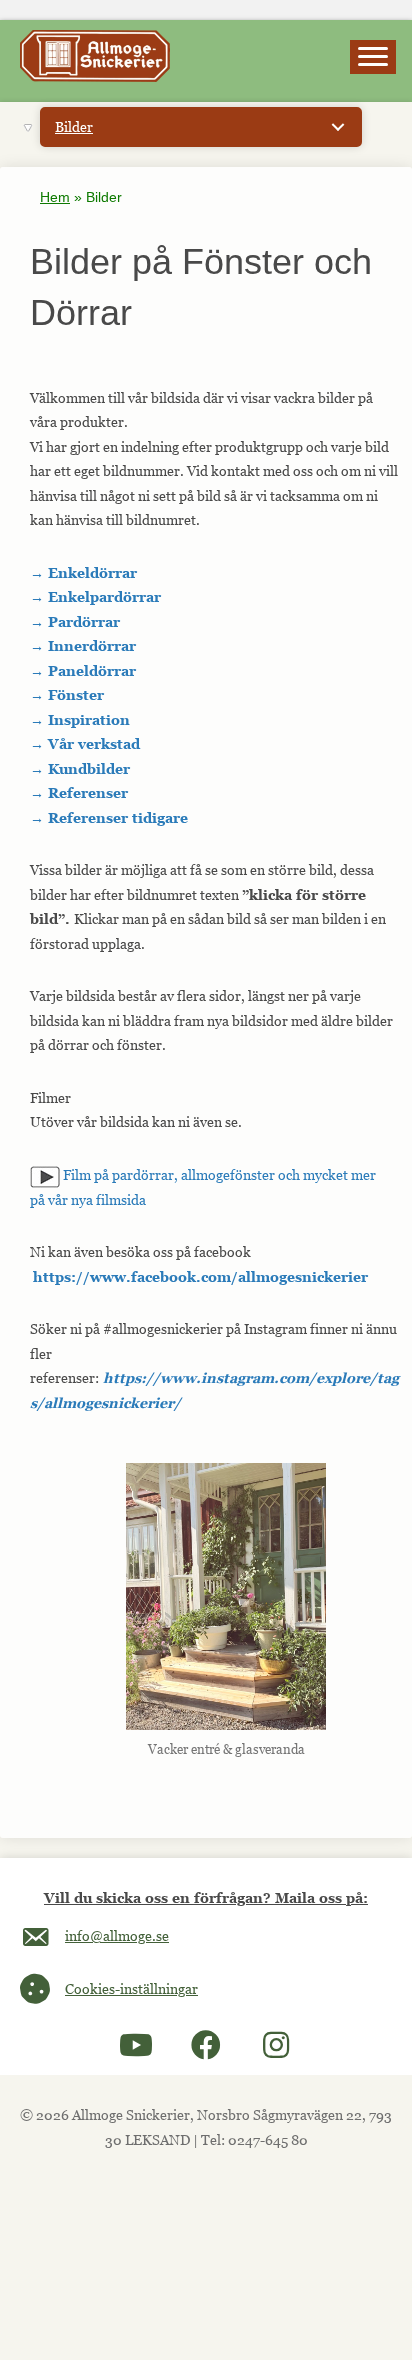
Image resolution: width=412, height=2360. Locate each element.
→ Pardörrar (75, 621)
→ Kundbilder (80, 768)
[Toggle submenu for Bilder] (337, 126)
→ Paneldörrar (83, 670)
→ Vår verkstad (85, 743)
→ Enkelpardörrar (95, 596)
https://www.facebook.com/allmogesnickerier (200, 1276)
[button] (136, 2045)
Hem (55, 197)
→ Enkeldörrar (83, 572)
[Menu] (373, 57)
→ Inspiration (80, 719)
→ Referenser (79, 792)
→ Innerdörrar (83, 645)
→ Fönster (67, 694)
